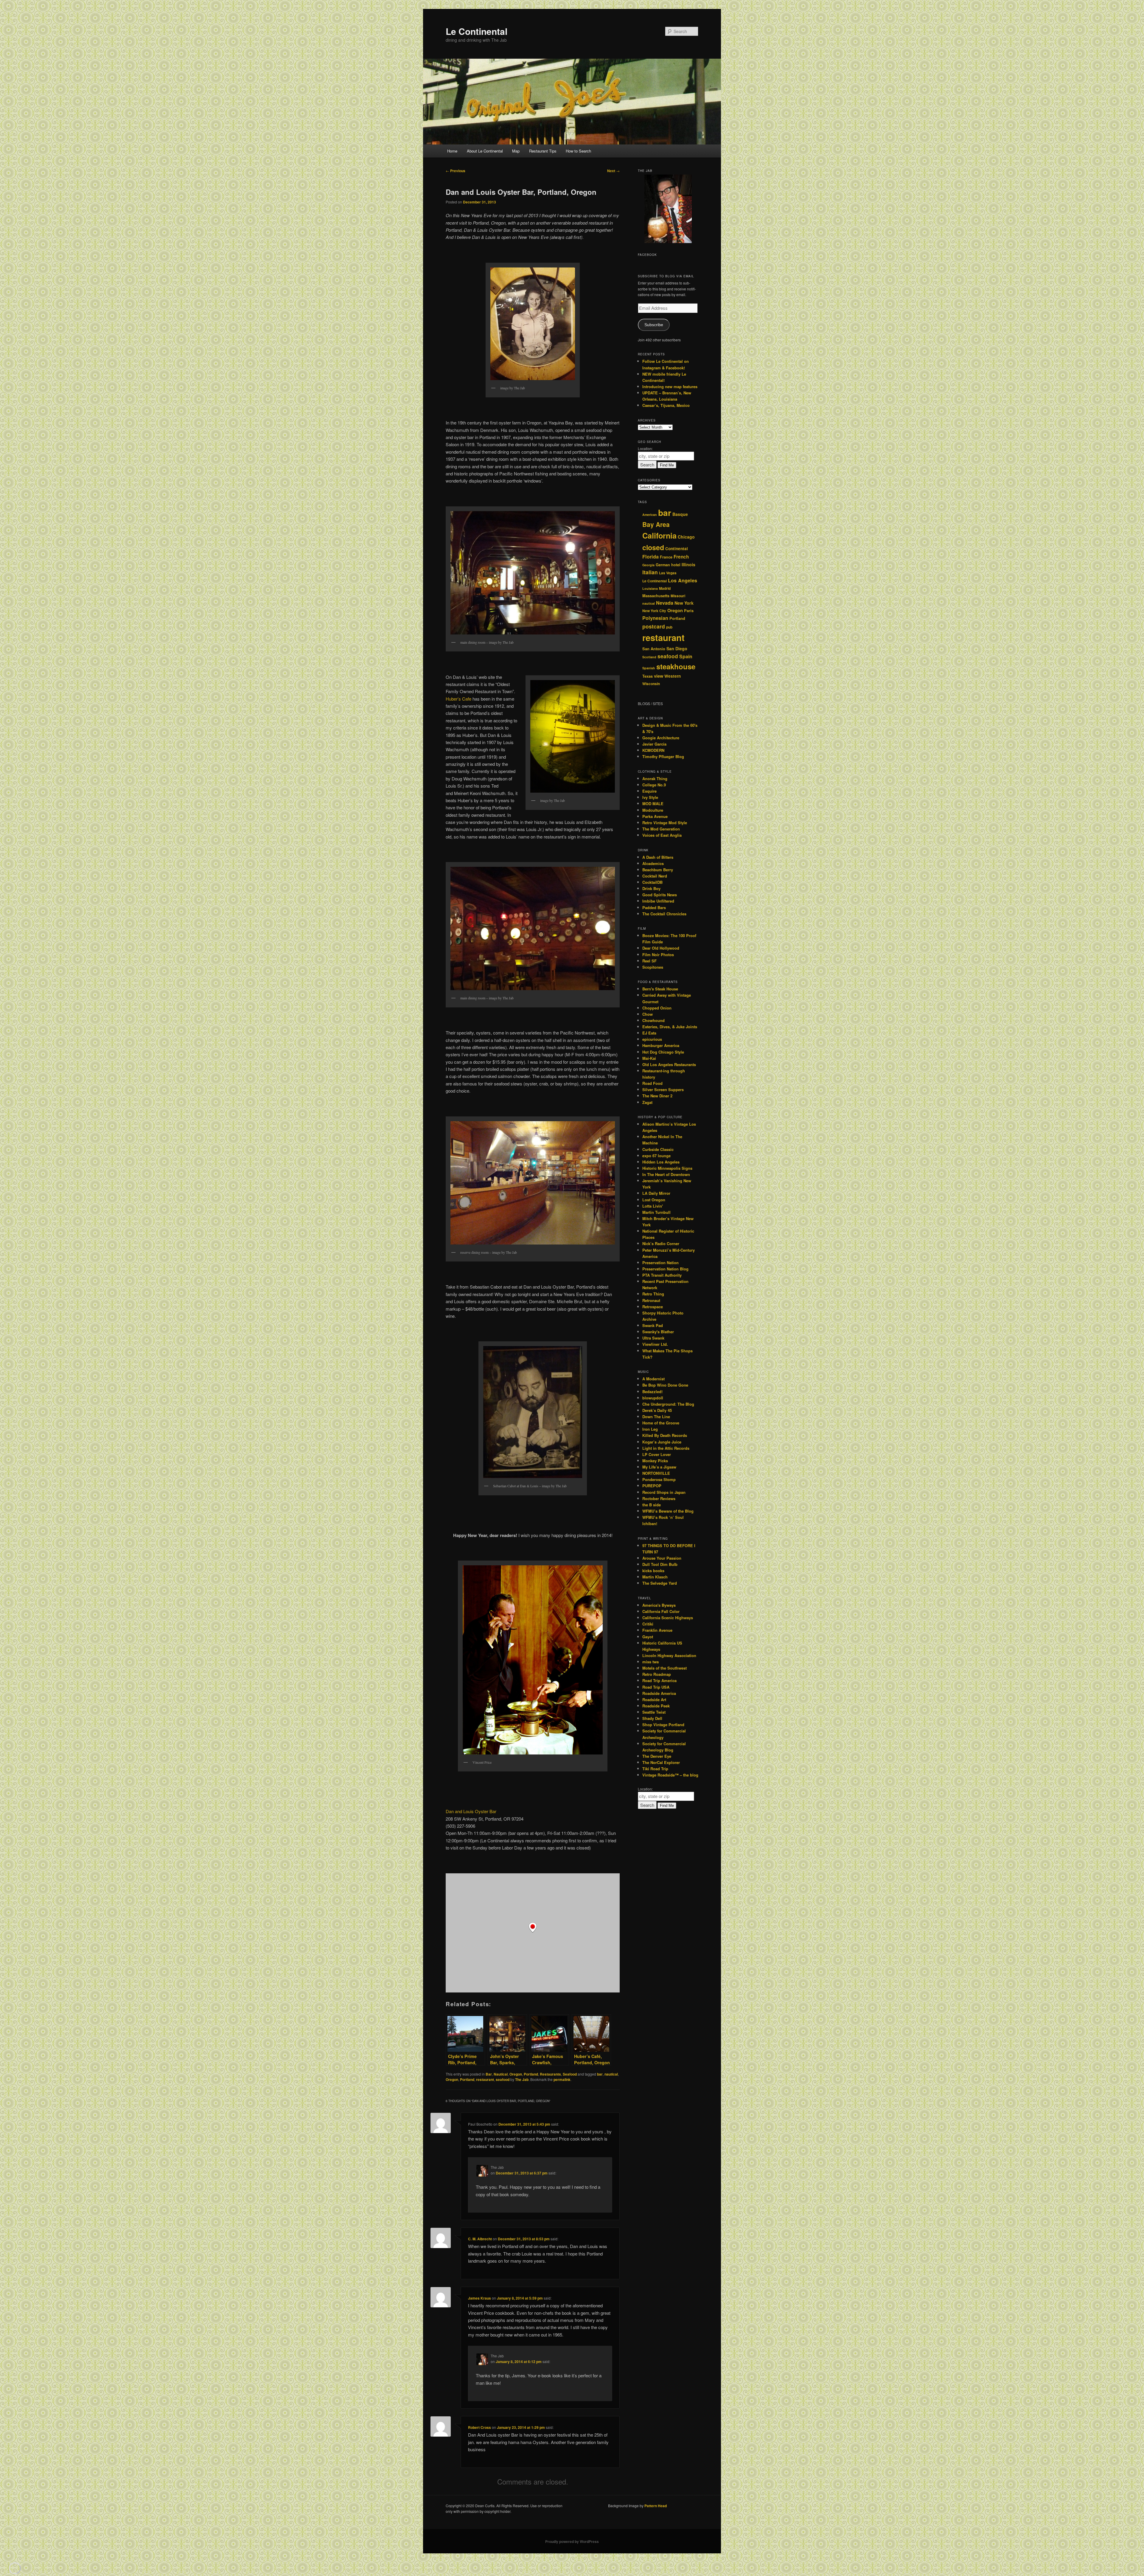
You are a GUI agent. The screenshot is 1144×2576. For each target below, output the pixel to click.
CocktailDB (652, 882)
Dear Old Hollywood (661, 948)
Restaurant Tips (543, 151)
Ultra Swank (653, 1338)
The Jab (522, 2079)
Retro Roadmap (657, 1674)
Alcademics (653, 863)
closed (653, 547)
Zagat (647, 1102)
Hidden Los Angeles (661, 1162)
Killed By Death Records (665, 1435)
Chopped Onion (657, 1008)
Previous (456, 171)
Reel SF (649, 961)
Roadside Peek (656, 1706)
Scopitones (653, 967)
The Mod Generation (661, 829)
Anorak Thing (655, 778)
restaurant (485, 2079)
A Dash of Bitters (658, 857)
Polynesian (655, 618)
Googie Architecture (661, 738)
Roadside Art (654, 1700)
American (650, 515)
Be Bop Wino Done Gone (665, 1385)
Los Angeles (683, 580)
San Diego (677, 648)
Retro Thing (653, 1294)
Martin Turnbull (656, 1212)
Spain (686, 656)
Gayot (648, 1637)
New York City (654, 611)
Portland (531, 2074)
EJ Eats (649, 1033)
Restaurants (550, 2074)
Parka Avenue (655, 816)
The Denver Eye (657, 1756)
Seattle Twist (654, 1712)
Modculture (653, 810)
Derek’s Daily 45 (657, 1410)
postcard (654, 626)
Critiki (648, 1624)
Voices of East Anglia (662, 835)
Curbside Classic (658, 1149)
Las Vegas (668, 573)
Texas (648, 676)
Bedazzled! (652, 1392)
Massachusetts (656, 596)
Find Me (667, 465)
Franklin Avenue (657, 1630)
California (659, 536)
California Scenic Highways (668, 1618)
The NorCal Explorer (661, 1762)
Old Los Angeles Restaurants (669, 1064)
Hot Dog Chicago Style (663, 1052)
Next (613, 171)
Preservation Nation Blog (665, 1269)
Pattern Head (656, 2506)
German (663, 565)
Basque (680, 514)
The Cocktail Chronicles (664, 914)
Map (516, 151)
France (666, 557)
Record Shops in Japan (664, 1492)
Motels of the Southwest (665, 1668)
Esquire (649, 791)
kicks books (653, 1571)
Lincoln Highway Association (669, 1655)
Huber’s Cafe (458, 699)
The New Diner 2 (657, 1096)
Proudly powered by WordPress (572, 2541)
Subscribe (654, 325)
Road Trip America (659, 1680)
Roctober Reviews (659, 1498)
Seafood (570, 2074)
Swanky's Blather (658, 1332)
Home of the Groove (661, 1423)
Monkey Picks (655, 1461)
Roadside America (659, 1693)
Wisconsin (651, 684)
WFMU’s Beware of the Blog (668, 1511)
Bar (489, 2074)
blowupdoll (653, 1398)
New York (684, 603)
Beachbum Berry (658, 870)
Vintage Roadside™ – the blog (670, 1775)
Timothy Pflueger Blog (663, 756)
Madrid (665, 588)
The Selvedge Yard (660, 1583)
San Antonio (654, 649)
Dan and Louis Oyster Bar (471, 1811)
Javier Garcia (654, 744)
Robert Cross (479, 2427)
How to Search (578, 151)
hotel (676, 565)
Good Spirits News (660, 895)
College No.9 (654, 785)
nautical (611, 2074)
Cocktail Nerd (655, 876)
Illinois (688, 564)
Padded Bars (654, 907)
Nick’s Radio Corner (661, 1243)
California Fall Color (661, 1611)
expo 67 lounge (656, 1156)
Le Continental (477, 31)
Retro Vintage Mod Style (665, 823)
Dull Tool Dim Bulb (660, 1564)
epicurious (652, 1039)
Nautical (501, 2074)
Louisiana (650, 588)
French (681, 557)
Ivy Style (650, 797)
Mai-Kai (649, 1058)
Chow (648, 1014)
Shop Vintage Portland (663, 1725)
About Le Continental (485, 151)
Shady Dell (652, 1718)
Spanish (649, 668)
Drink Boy (651, 888)
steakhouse (676, 666)
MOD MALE (653, 804)
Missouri (678, 596)
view (659, 676)
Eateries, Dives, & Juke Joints (670, 1027)
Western (673, 676)
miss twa (651, 1662)
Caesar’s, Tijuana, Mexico (666, 405)
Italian (650, 572)
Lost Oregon (654, 1200)
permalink (562, 2079)
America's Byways (659, 1605)
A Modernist (653, 1379)
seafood (503, 2079)
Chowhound (653, 1020)
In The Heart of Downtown (666, 1174)
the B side (652, 1505)
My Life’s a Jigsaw (659, 1467)
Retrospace (653, 1307)
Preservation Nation (660, 1263)
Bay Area (656, 524)
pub (669, 627)
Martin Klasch (655, 1577)
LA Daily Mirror (656, 1193)
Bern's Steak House (660, 989)
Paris (689, 611)
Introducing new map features (670, 386)
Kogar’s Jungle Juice (662, 1442)
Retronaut (651, 1300)
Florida (651, 557)
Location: (645, 448)
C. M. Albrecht (480, 2239)
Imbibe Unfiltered (658, 901)
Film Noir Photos (658, 955)
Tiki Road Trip (655, 1769)
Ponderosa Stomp (659, 1479)
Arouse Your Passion (662, 1558)
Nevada (665, 603)
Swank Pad (653, 1325)
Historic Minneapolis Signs (667, 1168)
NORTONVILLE (656, 1473)
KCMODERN (653, 750)
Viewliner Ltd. (655, 1344)
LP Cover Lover (657, 1454)
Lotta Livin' (653, 1206)
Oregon (516, 2074)
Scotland (649, 657)
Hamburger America (661, 1045)
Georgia (648, 565)
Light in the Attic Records (666, 1448)
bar (600, 2074)
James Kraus (479, 2298)
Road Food (652, 1083)
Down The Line (656, 1417)
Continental (677, 549)
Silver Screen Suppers (663, 1089)
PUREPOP (652, 1486)
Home (452, 151)
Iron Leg (650, 1429)
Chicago (686, 537)
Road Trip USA (656, 1687)
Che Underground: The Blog (668, 1404)
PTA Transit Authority (662, 1275)
